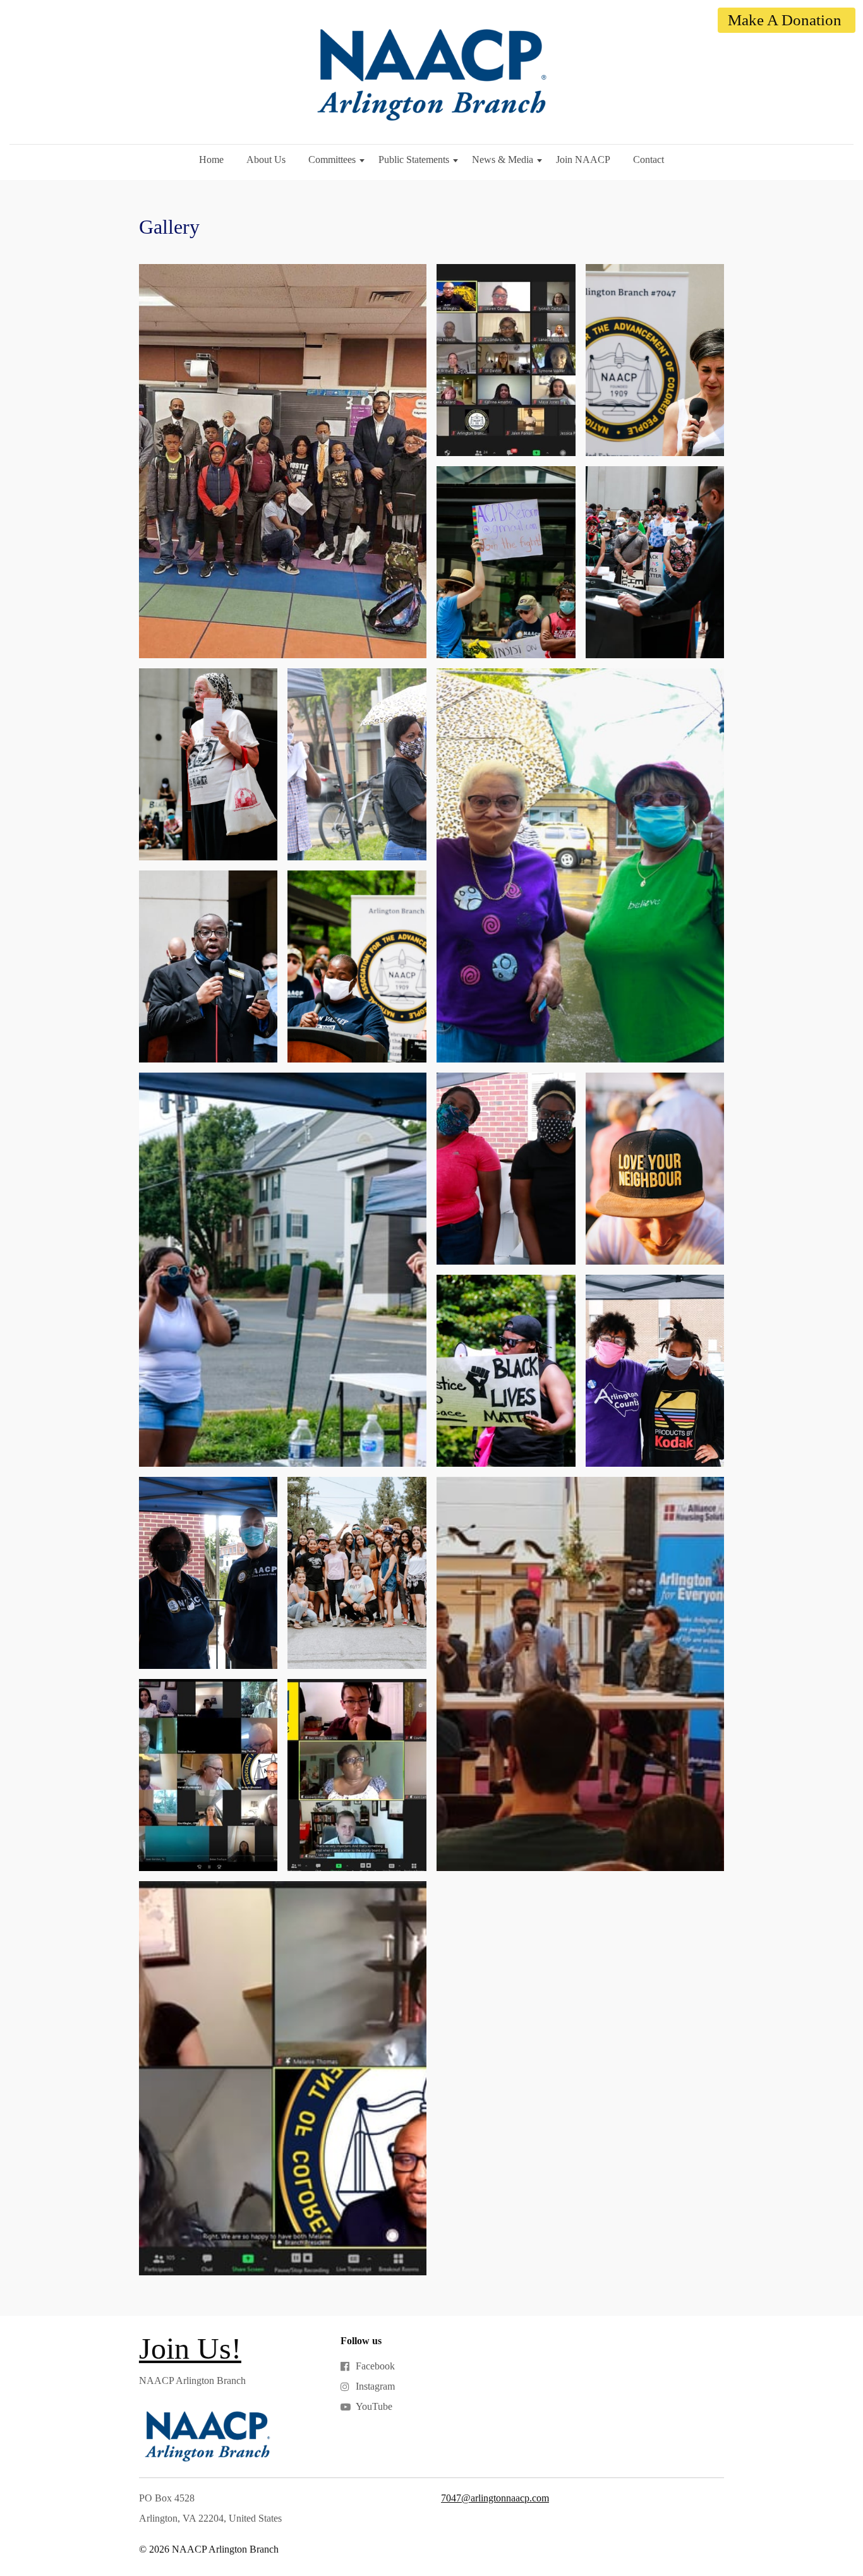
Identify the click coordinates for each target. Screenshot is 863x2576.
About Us (266, 159)
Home (211, 159)
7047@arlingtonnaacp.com (495, 2498)
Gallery (169, 227)
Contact (649, 159)
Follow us (361, 2341)
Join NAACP (583, 159)
